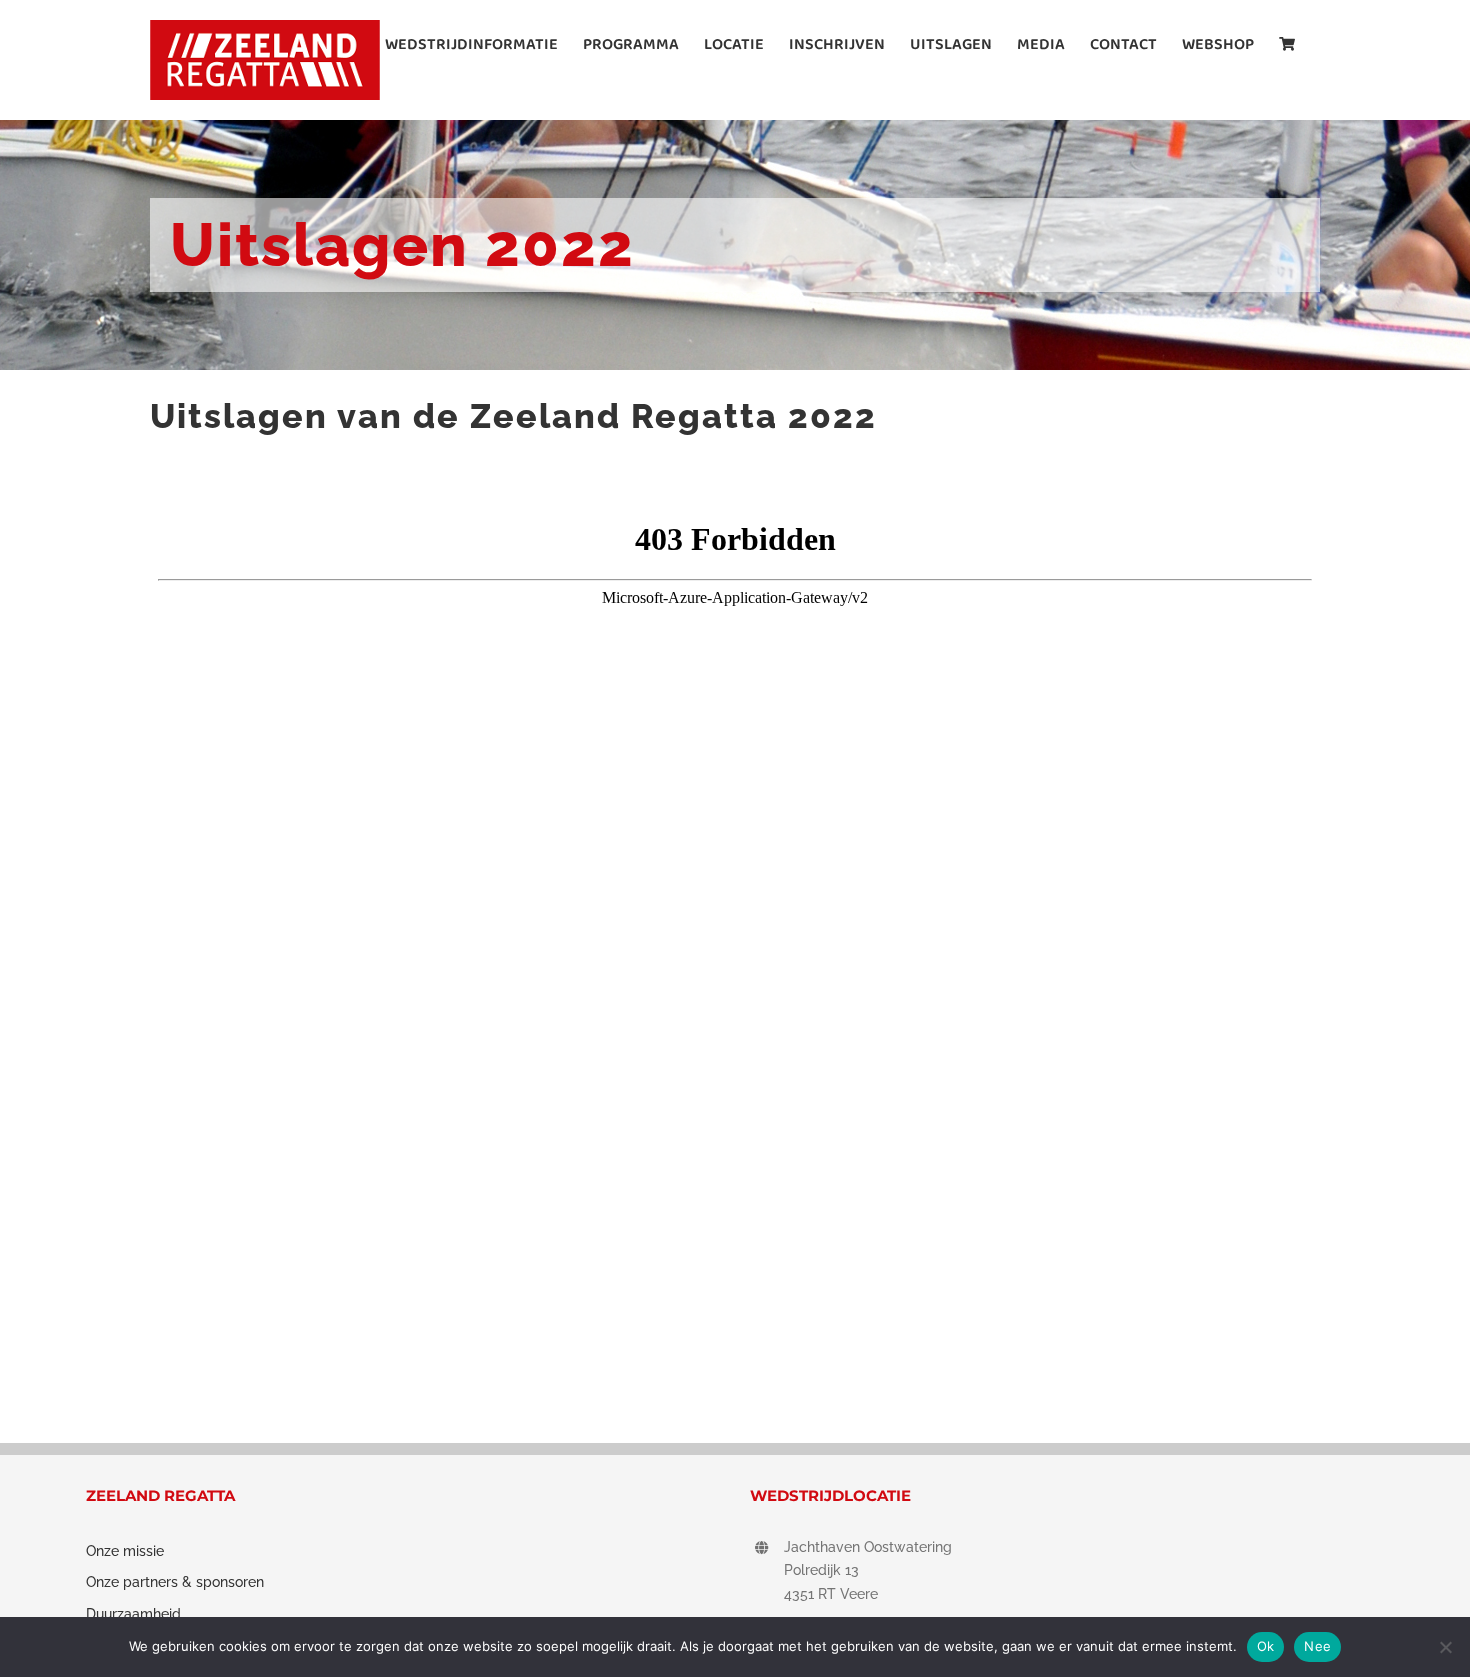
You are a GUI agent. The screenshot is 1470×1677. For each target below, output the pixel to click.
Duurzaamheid (133, 1614)
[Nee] (1445, 1647)
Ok (1266, 1646)
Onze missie (125, 1551)
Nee (1317, 1646)
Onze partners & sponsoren (175, 1582)
